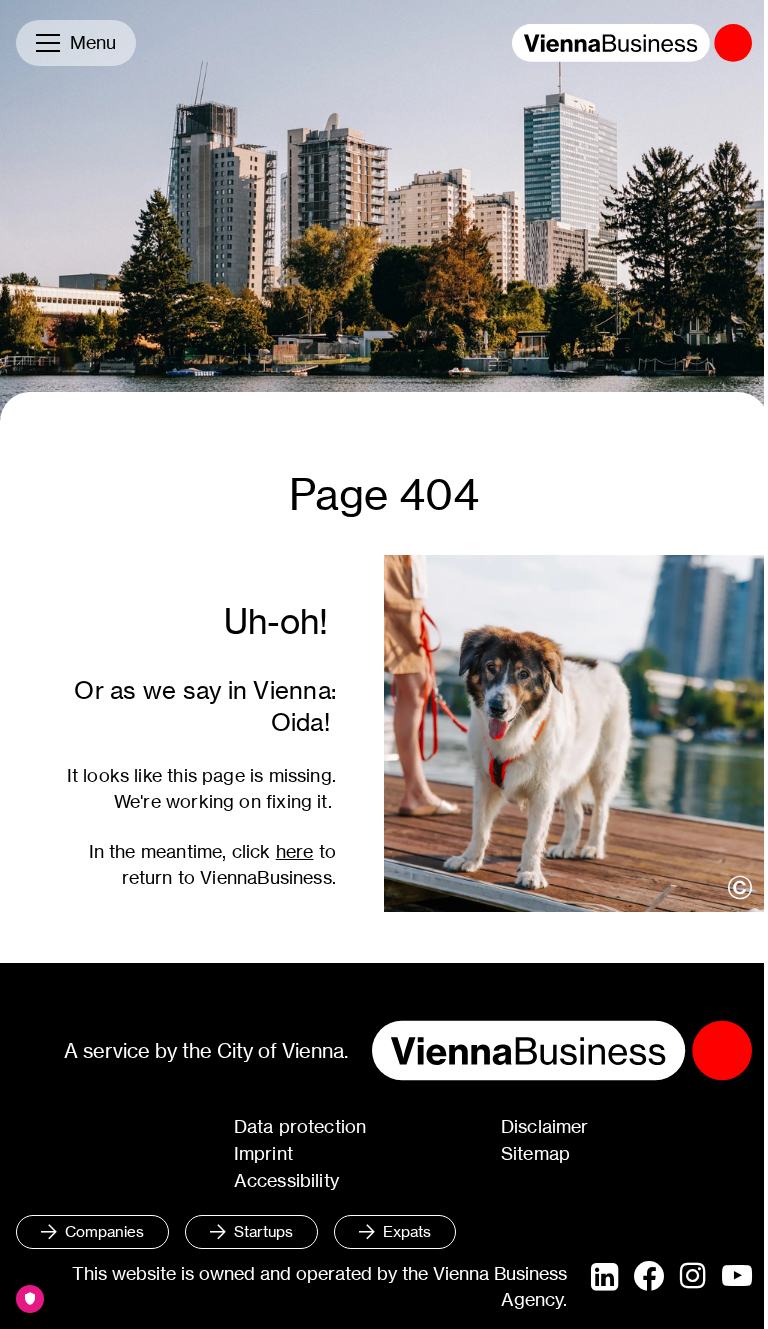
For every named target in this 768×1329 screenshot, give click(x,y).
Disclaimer (545, 1126)
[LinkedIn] (604, 1277)
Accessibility (286, 1180)
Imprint (263, 1153)
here (295, 851)
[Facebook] (649, 1276)
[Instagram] (693, 1277)
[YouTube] (737, 1277)
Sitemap (535, 1153)
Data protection (300, 1126)
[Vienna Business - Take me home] (632, 43)
